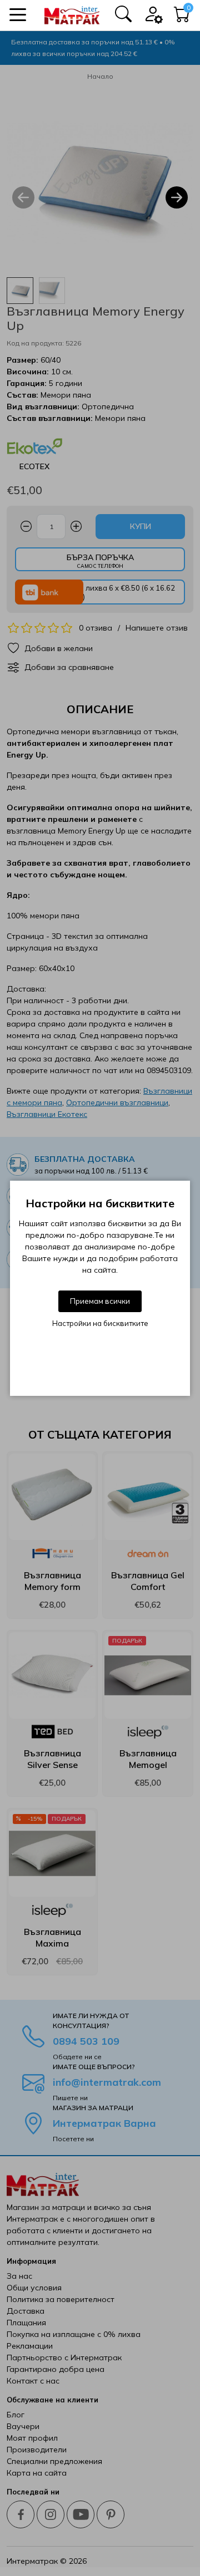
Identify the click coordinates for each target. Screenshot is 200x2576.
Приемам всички (100, 1301)
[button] (18, 15)
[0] (182, 17)
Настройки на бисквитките (100, 1323)
